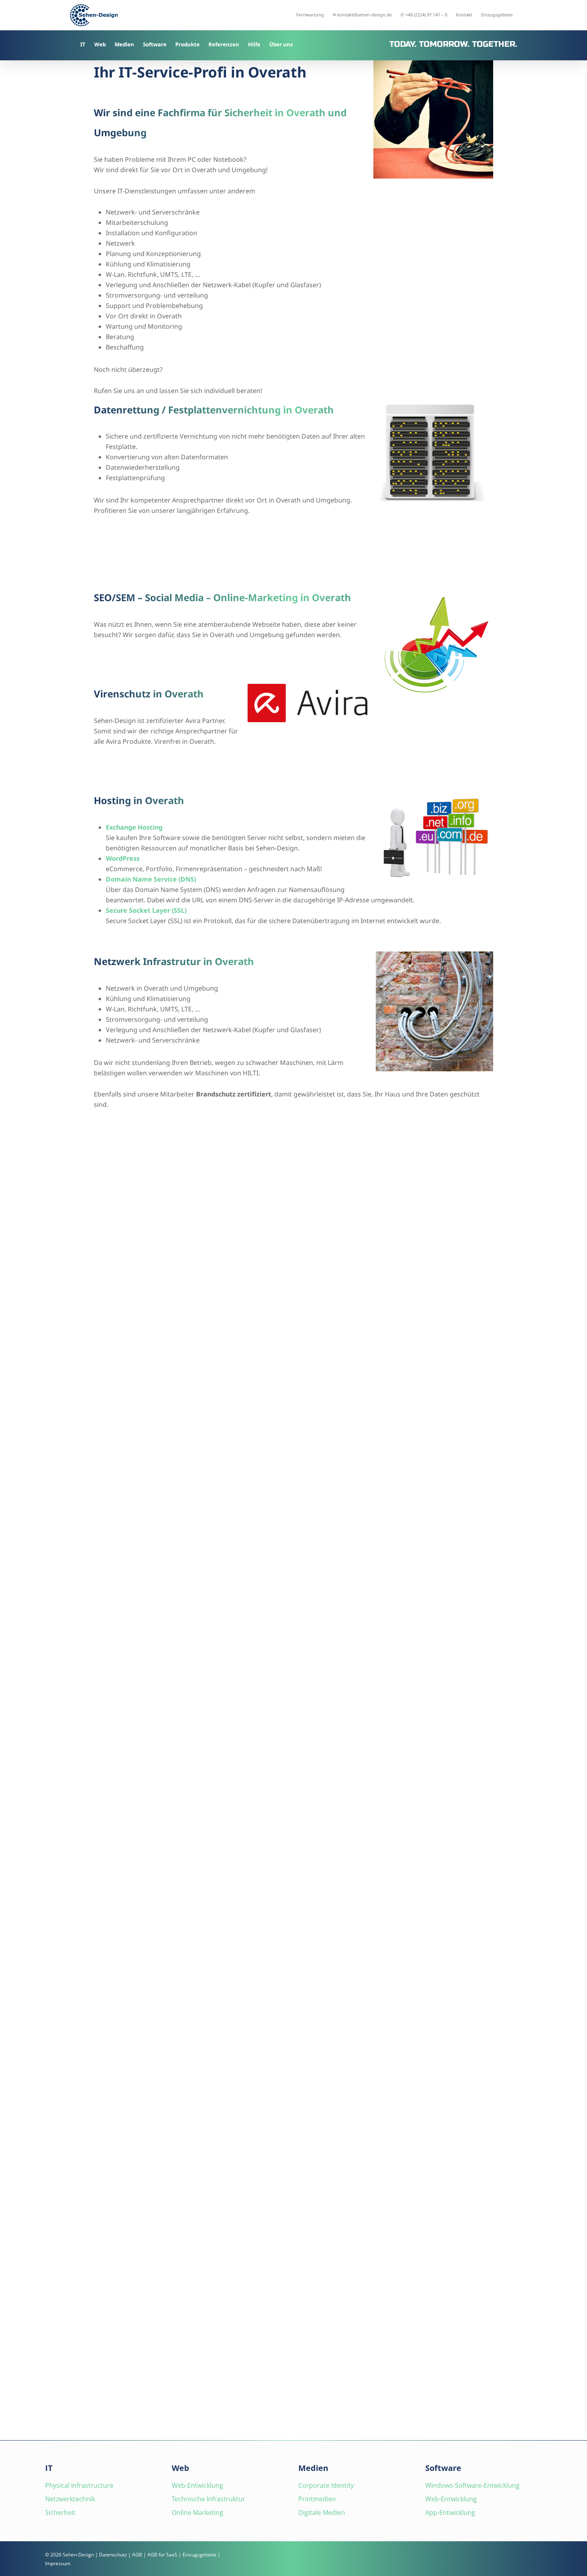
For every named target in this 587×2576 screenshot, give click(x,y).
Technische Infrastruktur (208, 2499)
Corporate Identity (326, 2485)
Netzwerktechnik (70, 2499)
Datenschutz (113, 2555)
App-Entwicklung (450, 2512)
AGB (137, 2555)
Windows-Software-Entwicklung (472, 2485)
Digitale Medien (322, 2512)
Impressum (58, 2563)
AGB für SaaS (162, 2555)
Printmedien (317, 2499)
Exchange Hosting (134, 827)
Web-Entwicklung (197, 2485)
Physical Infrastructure (79, 2485)
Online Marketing (197, 2512)
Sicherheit (60, 2512)
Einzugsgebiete (199, 2555)
